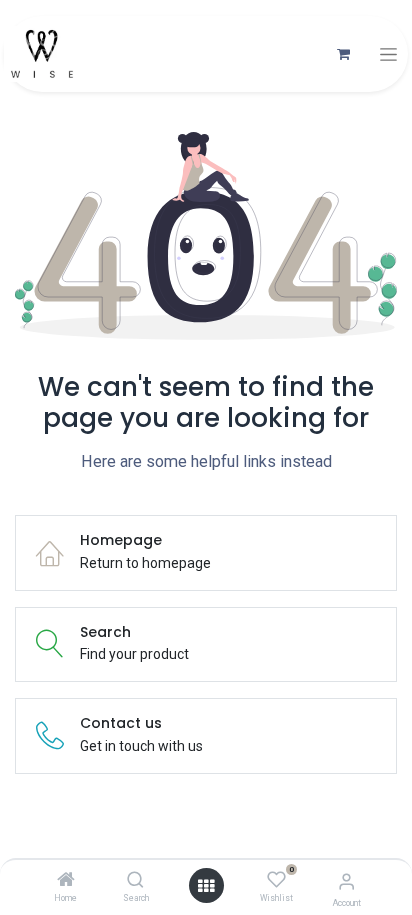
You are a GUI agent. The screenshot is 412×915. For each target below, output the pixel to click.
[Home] (66, 881)
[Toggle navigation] (388, 54)
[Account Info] (346, 881)
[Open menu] (206, 886)
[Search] (135, 881)
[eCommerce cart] (343, 54)
